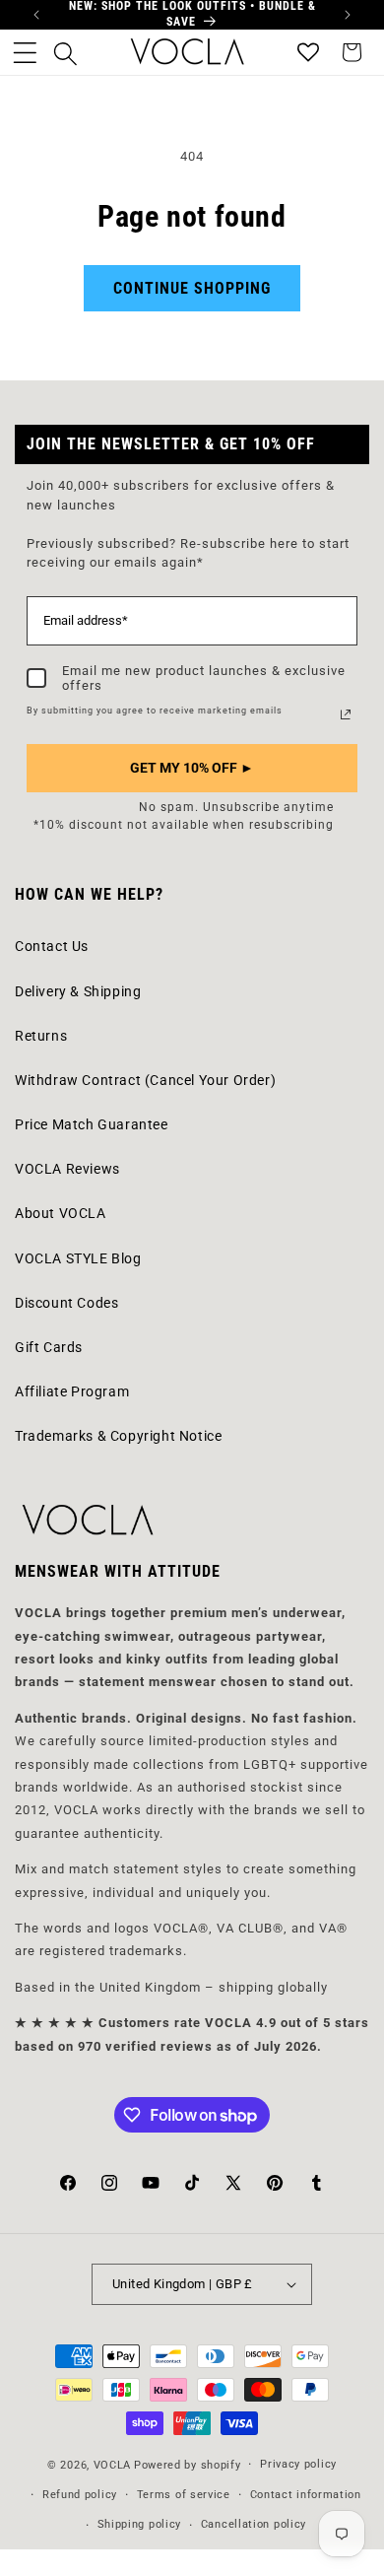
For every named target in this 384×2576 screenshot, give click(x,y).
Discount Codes (66, 1303)
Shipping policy (140, 2524)
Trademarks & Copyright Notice (118, 1436)
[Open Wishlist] (308, 52)
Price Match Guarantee (92, 1124)
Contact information (306, 2495)
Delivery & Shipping (78, 991)
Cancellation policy (254, 2524)
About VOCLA (61, 1213)
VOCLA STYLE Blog (78, 1258)
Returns (41, 1036)
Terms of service (184, 2495)
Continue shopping (192, 288)
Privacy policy (298, 2464)
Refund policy (80, 2495)
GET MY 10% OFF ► (192, 768)
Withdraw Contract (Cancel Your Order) (145, 1080)
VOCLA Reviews (67, 1169)
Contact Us (52, 946)
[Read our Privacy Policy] (346, 714)
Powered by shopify (188, 2465)
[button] (25, 52)
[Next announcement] (348, 15)
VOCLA (113, 2465)
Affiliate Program (72, 1391)
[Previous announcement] (36, 15)
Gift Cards (49, 1347)
